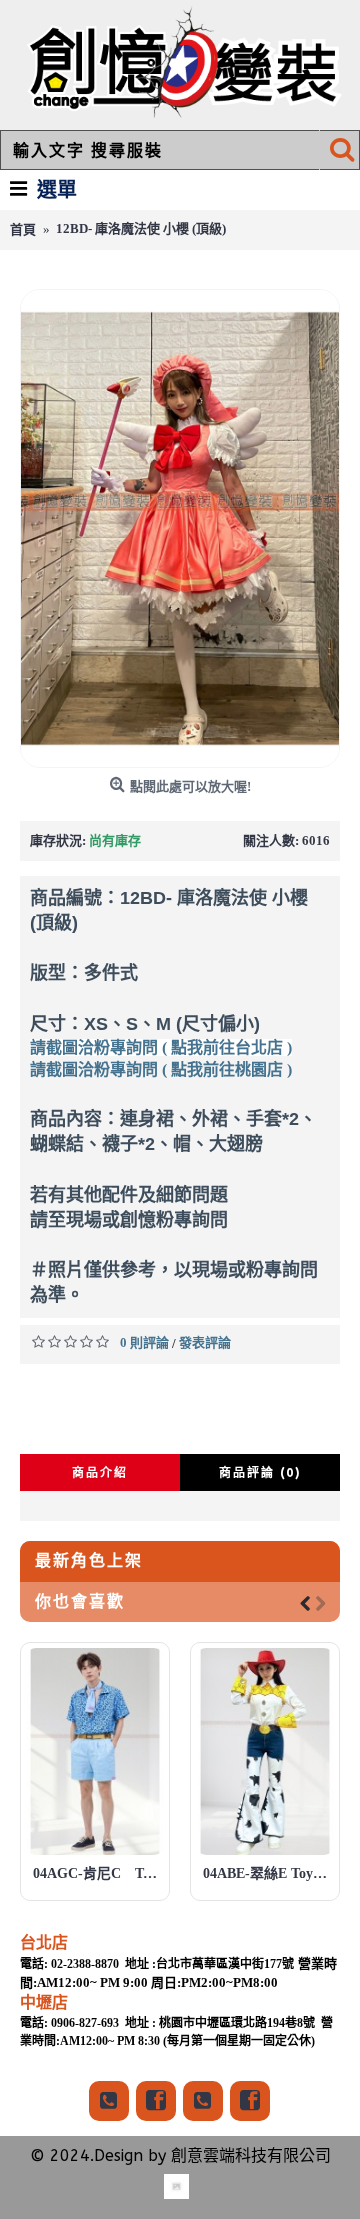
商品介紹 (100, 1472)
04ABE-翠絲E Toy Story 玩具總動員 (268, 1873)
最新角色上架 (89, 1560)
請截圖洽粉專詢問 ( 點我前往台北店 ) (161, 1047)
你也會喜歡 (80, 1601)
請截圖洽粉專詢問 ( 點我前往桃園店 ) (161, 1069)
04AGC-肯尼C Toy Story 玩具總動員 (98, 1873)
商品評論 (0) (260, 1472)
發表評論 (205, 1342)
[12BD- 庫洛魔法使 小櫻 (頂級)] (180, 528)
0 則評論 (144, 1342)
